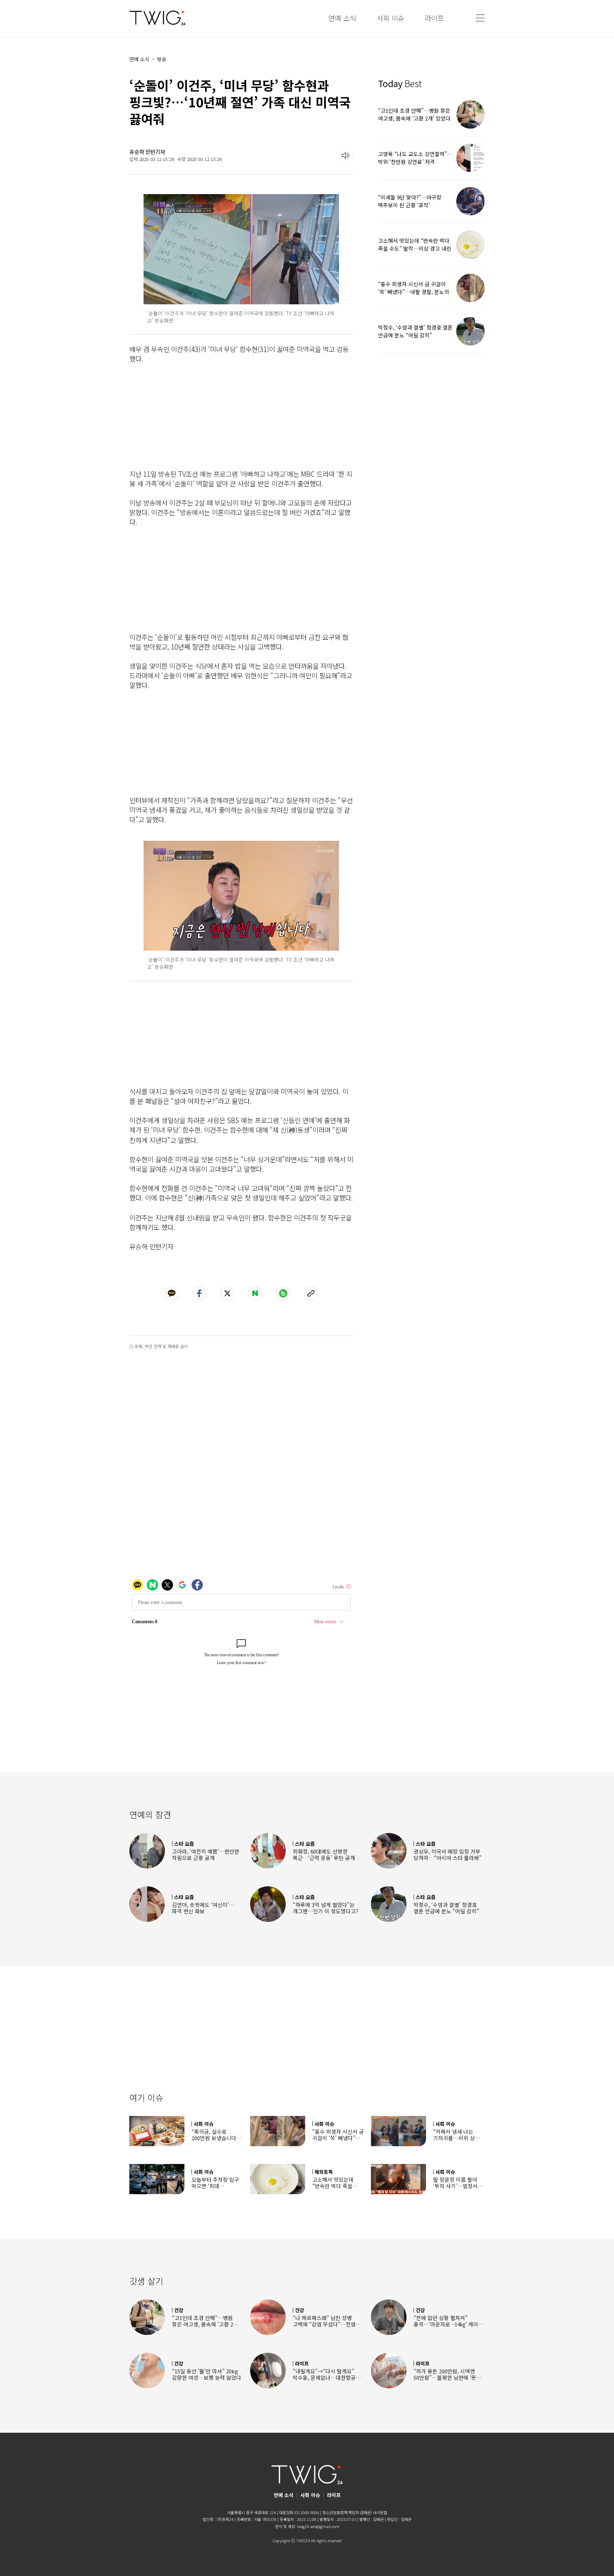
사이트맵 (380, 2512)
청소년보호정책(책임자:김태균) (347, 2512)
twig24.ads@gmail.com (318, 2526)
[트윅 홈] (157, 18)
